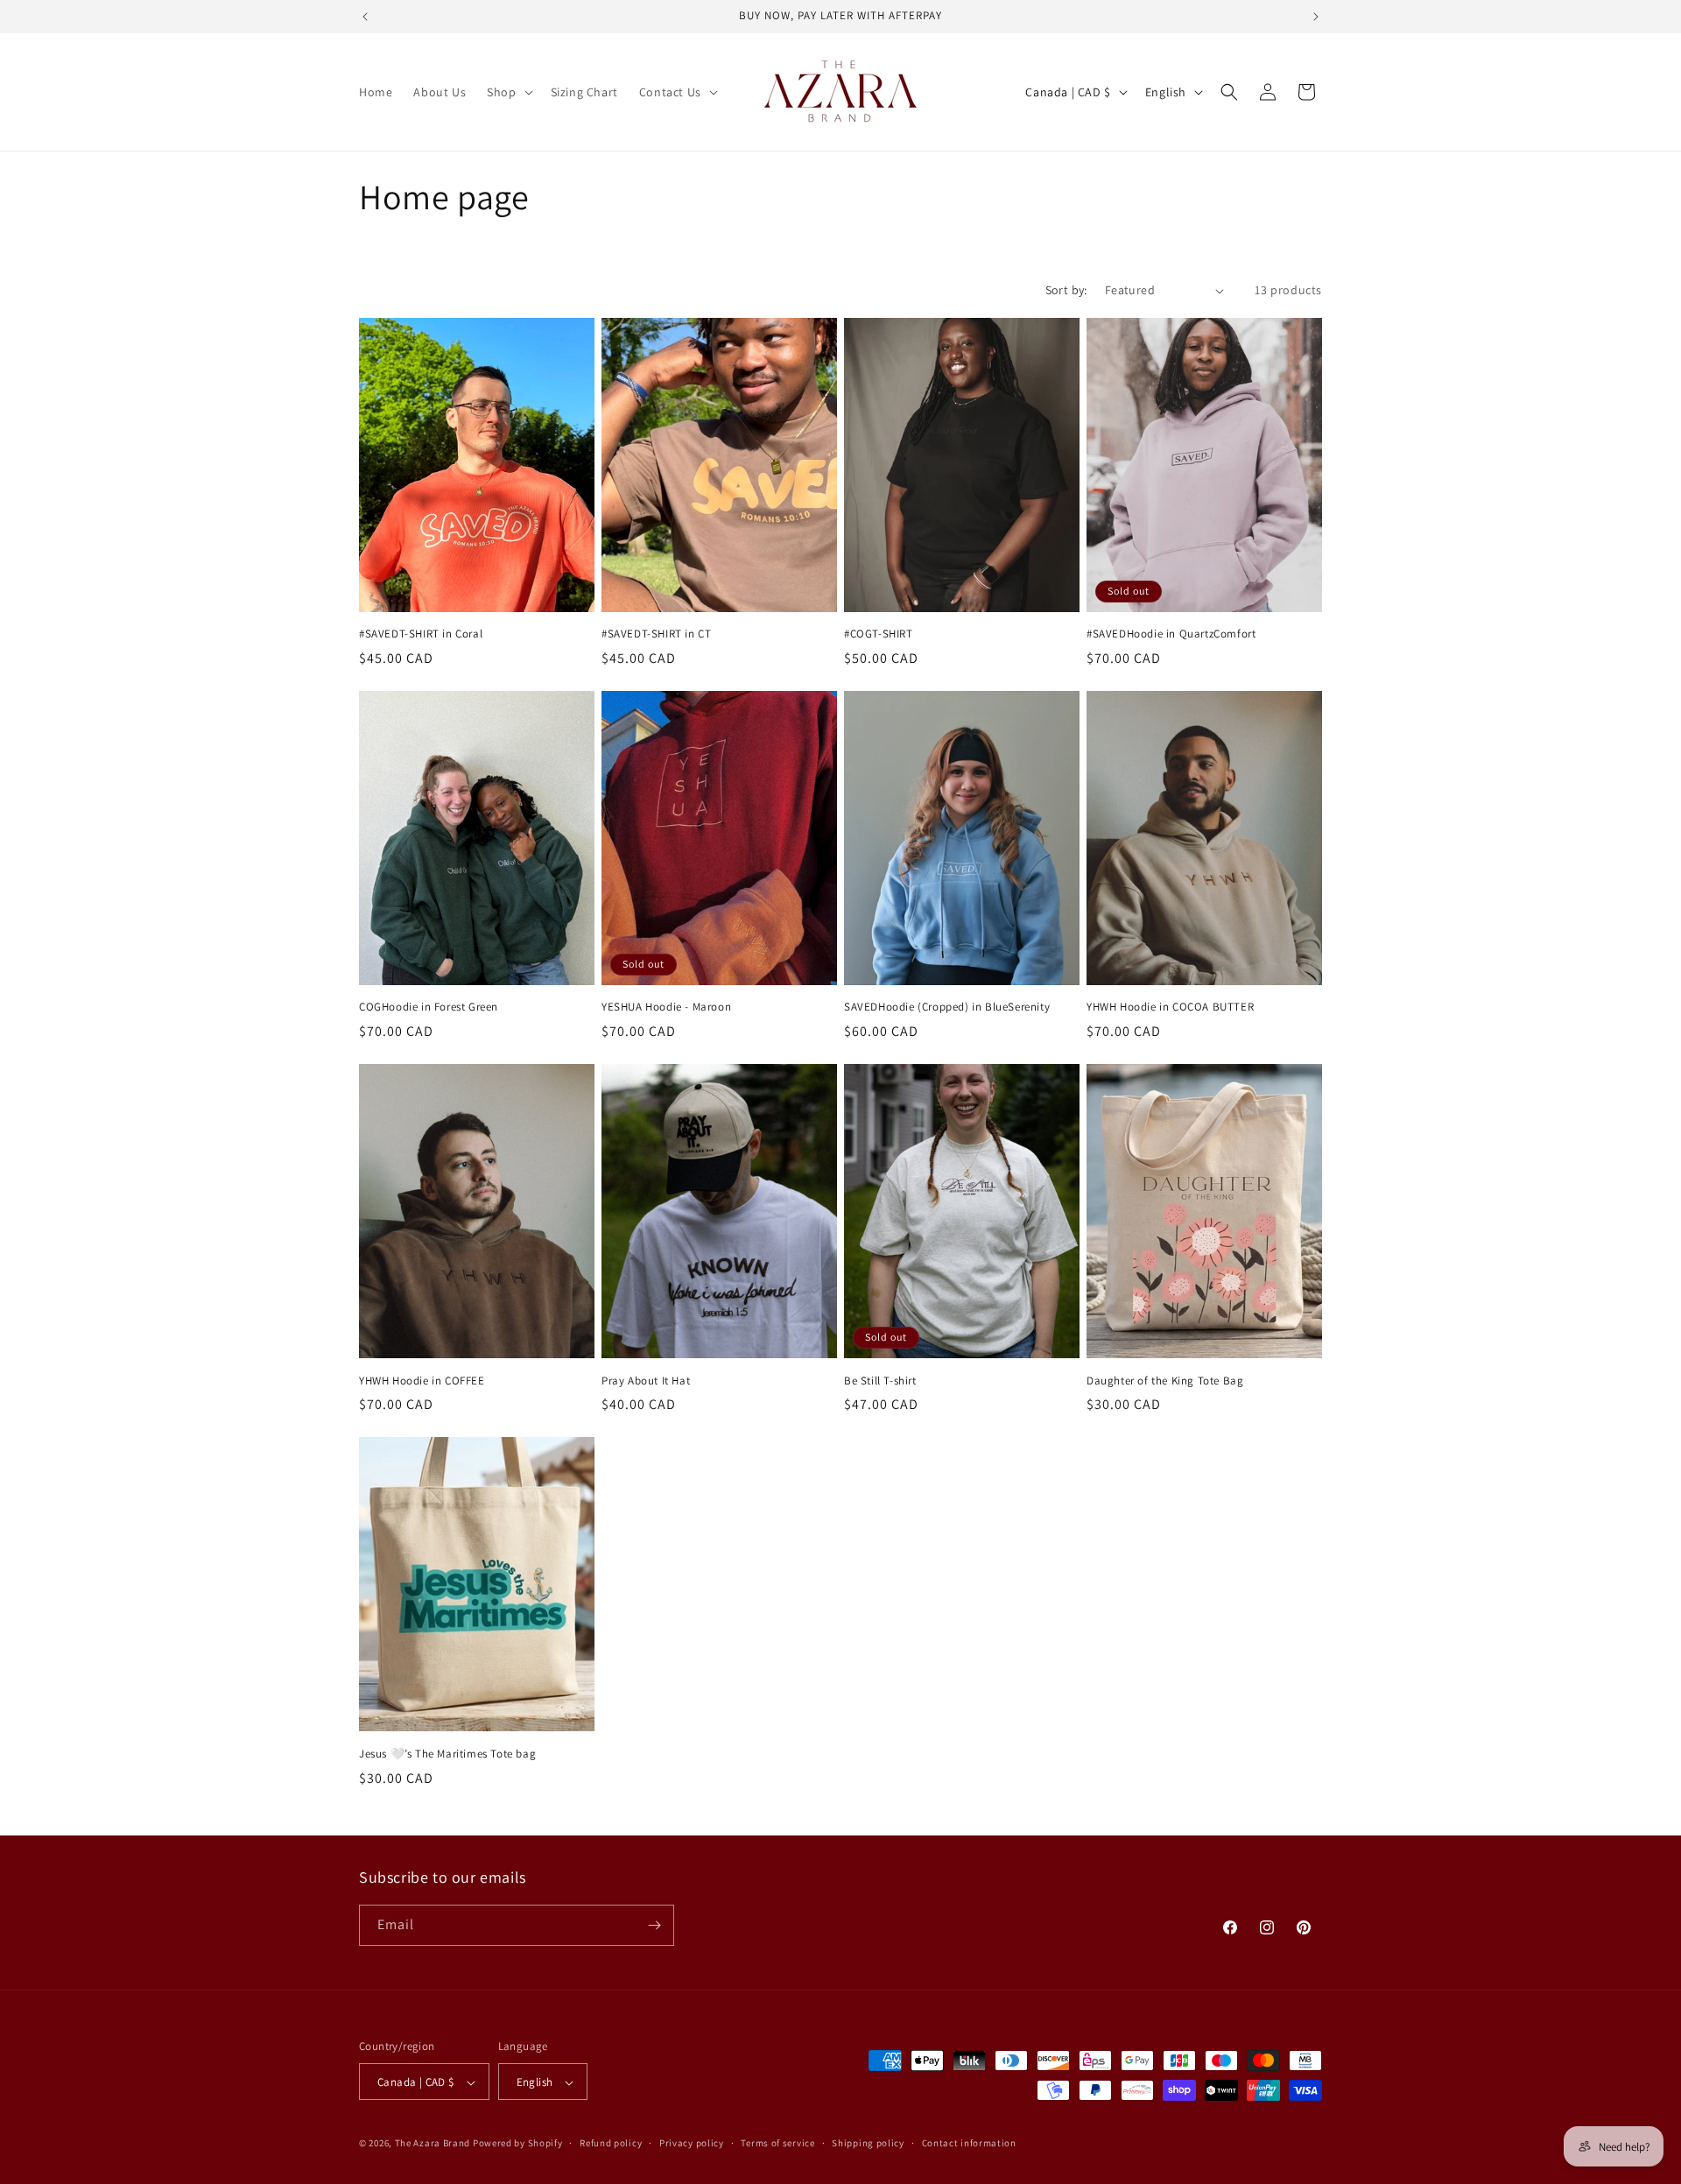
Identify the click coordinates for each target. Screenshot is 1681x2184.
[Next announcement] (1316, 17)
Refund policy (611, 2143)
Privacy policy (692, 2143)
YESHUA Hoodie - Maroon (666, 1007)
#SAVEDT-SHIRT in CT (656, 634)
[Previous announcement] (365, 17)
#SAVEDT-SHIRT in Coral (421, 634)
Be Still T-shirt (880, 1381)
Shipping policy (868, 2143)
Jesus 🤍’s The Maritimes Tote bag (447, 1754)
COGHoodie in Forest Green (429, 1007)
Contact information (969, 2143)
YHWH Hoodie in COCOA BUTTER (1170, 1007)
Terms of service (777, 2143)
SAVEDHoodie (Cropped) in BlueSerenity (947, 1007)
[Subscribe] (654, 1925)
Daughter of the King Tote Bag (1165, 1381)
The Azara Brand (433, 2144)
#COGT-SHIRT (879, 634)
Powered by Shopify (518, 2144)
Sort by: (1066, 290)
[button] (508, 92)
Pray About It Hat (646, 1381)
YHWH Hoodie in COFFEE (422, 1381)
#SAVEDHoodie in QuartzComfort (1171, 634)
